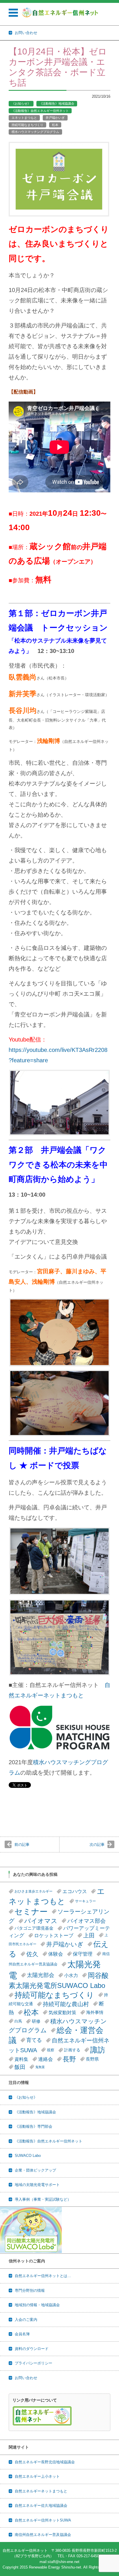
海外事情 (95, 2012)
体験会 (56, 1954)
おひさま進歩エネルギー (34, 1891)
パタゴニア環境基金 (34, 1928)
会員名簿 (22, 2334)
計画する (72, 2050)
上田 (89, 1935)
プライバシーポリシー (34, 2363)
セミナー (31, 1912)
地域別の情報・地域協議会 (37, 2305)
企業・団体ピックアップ (35, 2170)
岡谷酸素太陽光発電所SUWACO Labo (59, 1980)
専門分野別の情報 (30, 2290)
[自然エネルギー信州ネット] (60, 12)
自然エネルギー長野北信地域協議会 (45, 2462)
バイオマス (41, 1921)
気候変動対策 (62, 2012)
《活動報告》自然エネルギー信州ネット (40, 111)
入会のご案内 (26, 2320)
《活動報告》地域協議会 (57, 103)
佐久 (32, 1954)
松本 (55, 125)
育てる (34, 2040)
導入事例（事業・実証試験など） (43, 2199)
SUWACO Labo (28, 2156)
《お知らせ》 (21, 103)
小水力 (71, 1975)
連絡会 (45, 2059)
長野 (69, 2059)
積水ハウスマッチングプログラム (35, 132)
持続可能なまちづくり (27, 125)
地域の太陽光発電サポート (37, 2185)
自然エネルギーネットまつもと (41, 2491)
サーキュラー (85, 1901)
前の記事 (22, 1845)
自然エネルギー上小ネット (37, 2476)
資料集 (21, 2059)
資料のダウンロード (32, 2349)
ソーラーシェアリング (59, 1916)
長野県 (92, 2059)
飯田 (20, 2067)
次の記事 (97, 1845)
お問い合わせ (26, 2378)
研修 (36, 2021)
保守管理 (83, 1954)
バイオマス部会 (87, 1921)
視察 (51, 2050)
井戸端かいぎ (55, 118)
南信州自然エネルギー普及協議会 (43, 2535)
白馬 (18, 2021)
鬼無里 (40, 2067)
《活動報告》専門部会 (34, 2126)
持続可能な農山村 (66, 2004)
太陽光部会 (41, 1975)
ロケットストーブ (54, 1935)
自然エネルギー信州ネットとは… (43, 2276)
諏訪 (98, 2050)
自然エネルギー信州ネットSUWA (43, 2520)
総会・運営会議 (56, 2035)
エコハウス (75, 1891)
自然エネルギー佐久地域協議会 (41, 2506)
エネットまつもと (24, 118)
